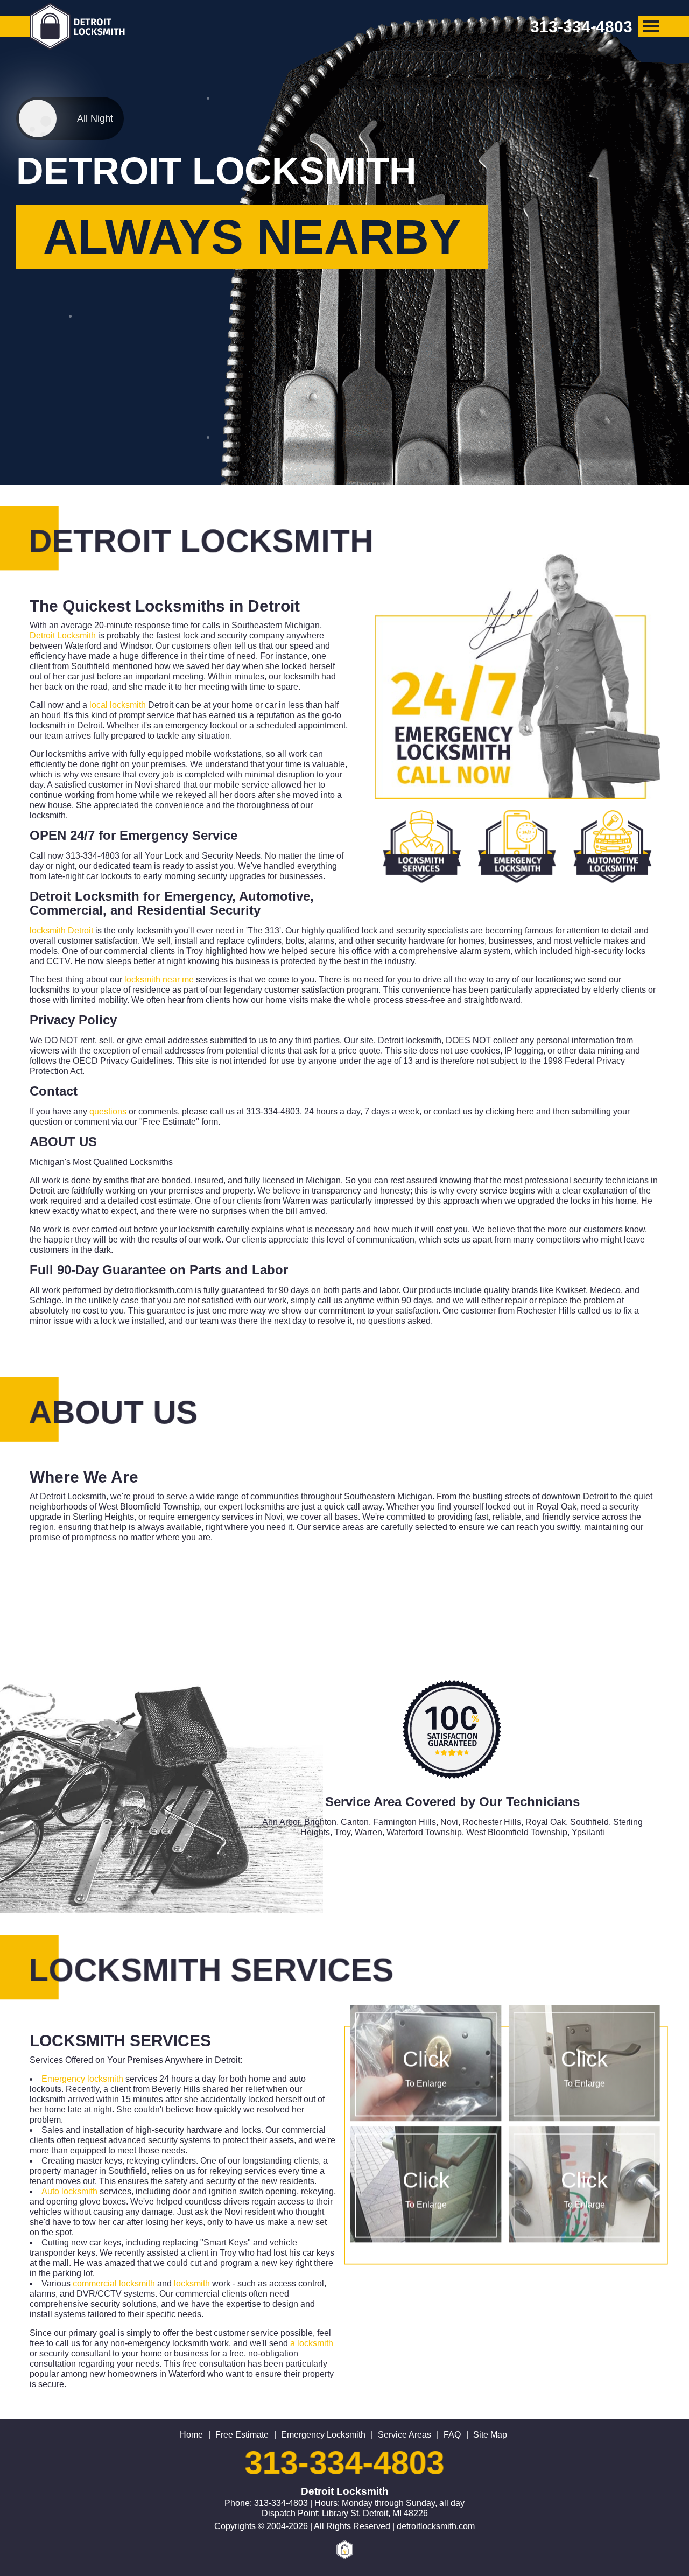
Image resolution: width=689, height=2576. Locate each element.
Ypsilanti (588, 1832)
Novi (449, 1822)
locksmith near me (159, 980)
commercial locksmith (114, 2283)
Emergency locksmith (82, 2079)
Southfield (589, 1822)
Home (191, 2435)
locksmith (192, 2283)
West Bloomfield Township (517, 1832)
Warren (368, 1832)
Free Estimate (242, 2435)
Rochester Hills (492, 1822)
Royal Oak (546, 1822)
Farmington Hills (405, 1822)
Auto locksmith (69, 2191)
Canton (355, 1822)
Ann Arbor (281, 1822)
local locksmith (118, 705)
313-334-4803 (344, 2463)
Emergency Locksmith (323, 2435)
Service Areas (405, 2435)
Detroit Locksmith (63, 636)
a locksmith (312, 2343)
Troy (342, 1832)
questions (108, 1111)
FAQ (452, 2435)
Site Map (490, 2435)
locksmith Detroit (61, 931)
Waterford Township (424, 1832)
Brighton (320, 1822)
